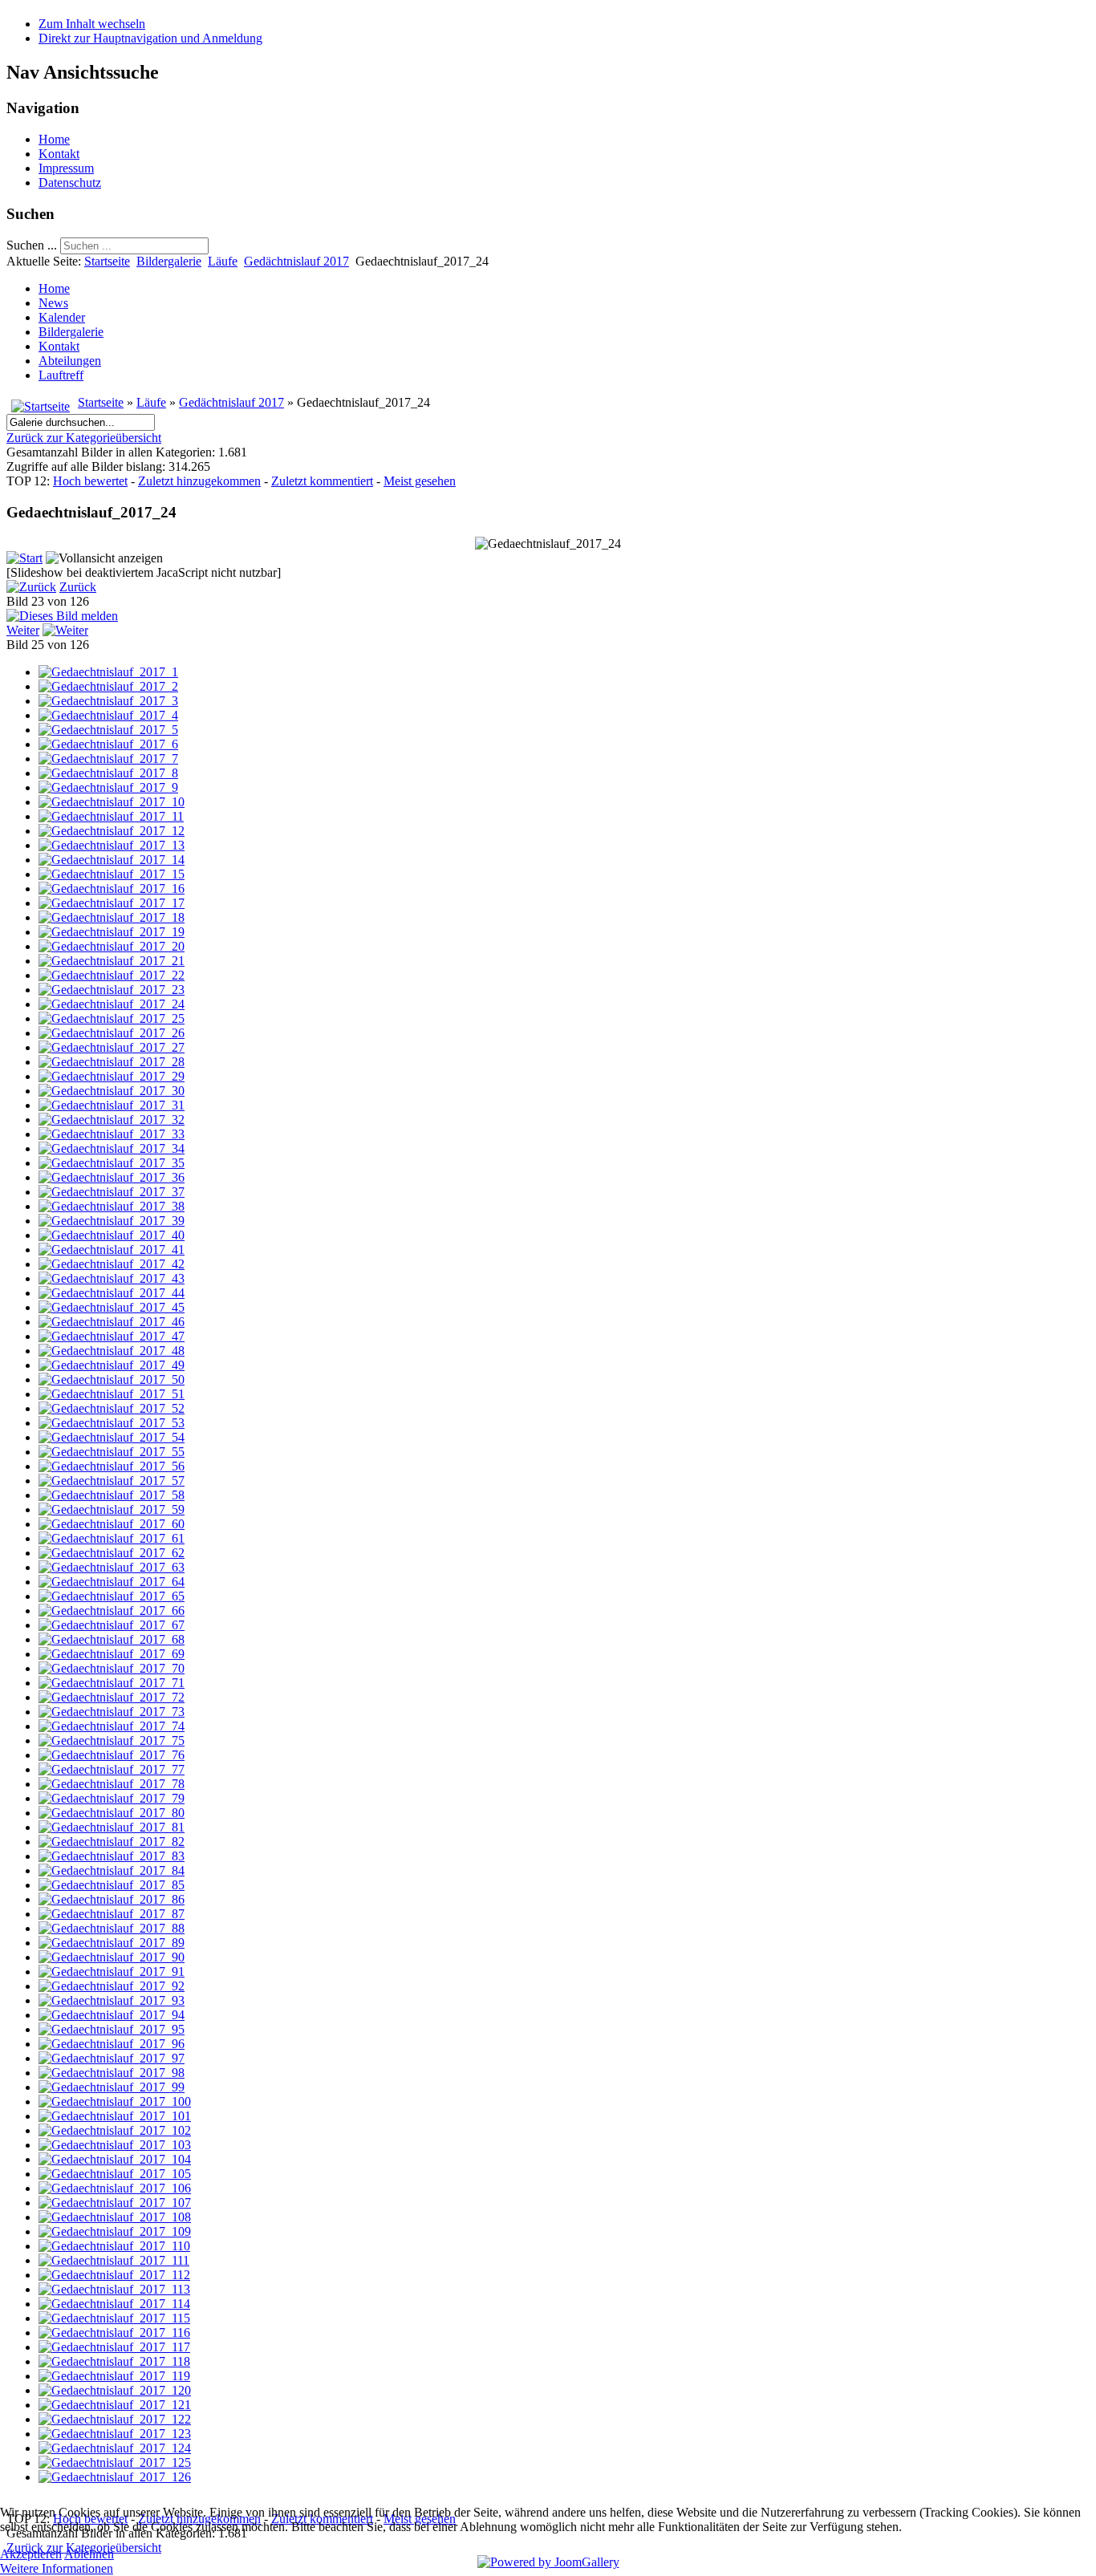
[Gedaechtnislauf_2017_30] (112, 1091)
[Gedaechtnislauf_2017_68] (112, 1639)
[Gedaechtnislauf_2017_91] (112, 1972)
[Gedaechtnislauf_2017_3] (108, 701)
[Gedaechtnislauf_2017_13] (112, 845)
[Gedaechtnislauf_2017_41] (112, 1249)
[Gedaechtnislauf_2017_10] (112, 802)
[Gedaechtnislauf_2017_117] (114, 2347)
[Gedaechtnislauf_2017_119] (114, 2376)
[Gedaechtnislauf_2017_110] (114, 2246)
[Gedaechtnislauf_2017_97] (112, 2058)
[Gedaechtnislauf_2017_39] (112, 1221)
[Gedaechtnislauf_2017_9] (108, 787)
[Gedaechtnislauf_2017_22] (112, 975)
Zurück (78, 587)
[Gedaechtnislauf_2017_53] (112, 1423)
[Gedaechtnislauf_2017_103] (115, 2145)
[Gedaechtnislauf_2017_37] (112, 1192)
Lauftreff (61, 375)
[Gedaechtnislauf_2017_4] (108, 715)
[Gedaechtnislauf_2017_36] (112, 1177)
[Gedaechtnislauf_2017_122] (115, 2419)
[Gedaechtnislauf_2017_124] (115, 2448)
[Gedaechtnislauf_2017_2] (108, 686)
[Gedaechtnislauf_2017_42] (112, 1264)
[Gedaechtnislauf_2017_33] (112, 1134)
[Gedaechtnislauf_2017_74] (112, 1726)
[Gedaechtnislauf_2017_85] (112, 1885)
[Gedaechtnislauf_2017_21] (112, 961)
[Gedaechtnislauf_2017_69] (112, 1654)
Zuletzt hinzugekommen (199, 481)
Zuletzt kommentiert (322, 481)
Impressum (66, 168)
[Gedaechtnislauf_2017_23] (112, 990)
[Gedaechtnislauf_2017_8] (108, 773)
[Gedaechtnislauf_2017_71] (112, 1683)
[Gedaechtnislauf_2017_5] (108, 730)
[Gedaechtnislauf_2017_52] (112, 1408)
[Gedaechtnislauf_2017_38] (112, 1206)
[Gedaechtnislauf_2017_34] (112, 1148)
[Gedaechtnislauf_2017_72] (112, 1697)
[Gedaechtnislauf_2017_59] (112, 1509)
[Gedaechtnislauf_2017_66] (112, 1611)
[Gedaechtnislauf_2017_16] (112, 888)
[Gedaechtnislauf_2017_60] (112, 1524)
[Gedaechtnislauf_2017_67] (112, 1625)
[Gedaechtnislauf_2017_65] (112, 1596)
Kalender (62, 317)
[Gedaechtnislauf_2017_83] (112, 1856)
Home (54, 139)
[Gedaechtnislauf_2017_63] (112, 1567)
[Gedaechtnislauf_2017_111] (114, 2260)
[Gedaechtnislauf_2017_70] (112, 1668)
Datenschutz (70, 183)
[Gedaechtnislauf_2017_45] (112, 1307)
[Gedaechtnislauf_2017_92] (112, 1986)
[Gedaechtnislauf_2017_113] (114, 2289)
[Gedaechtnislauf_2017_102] (115, 2130)
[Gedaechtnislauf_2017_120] (115, 2390)
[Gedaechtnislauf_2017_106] (115, 2188)
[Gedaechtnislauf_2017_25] (112, 1018)
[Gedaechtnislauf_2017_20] (112, 946)
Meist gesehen (420, 481)
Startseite (107, 261)
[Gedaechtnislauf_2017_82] (112, 1842)
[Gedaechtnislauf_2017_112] (114, 2275)
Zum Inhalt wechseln (92, 24)
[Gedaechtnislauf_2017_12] (112, 831)
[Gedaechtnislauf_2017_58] (112, 1495)
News (53, 303)
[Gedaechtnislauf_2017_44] (112, 1293)
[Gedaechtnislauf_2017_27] (112, 1047)
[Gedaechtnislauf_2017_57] (112, 1481)
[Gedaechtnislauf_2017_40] (112, 1235)
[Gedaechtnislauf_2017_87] (112, 1914)
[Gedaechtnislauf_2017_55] (112, 1452)
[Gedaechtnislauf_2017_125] (115, 2462)
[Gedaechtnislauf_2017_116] (114, 2333)
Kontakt (59, 154)
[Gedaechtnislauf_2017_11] (111, 816)
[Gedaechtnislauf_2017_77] (112, 1769)
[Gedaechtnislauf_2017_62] (112, 1553)
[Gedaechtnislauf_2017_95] (112, 2029)
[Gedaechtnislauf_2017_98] (112, 2073)
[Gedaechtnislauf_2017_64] (112, 1582)
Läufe (223, 261)
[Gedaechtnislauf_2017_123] (115, 2434)
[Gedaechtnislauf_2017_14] (112, 860)
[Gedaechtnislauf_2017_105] (115, 2174)
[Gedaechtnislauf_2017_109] (115, 2231)
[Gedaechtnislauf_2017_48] (112, 1351)
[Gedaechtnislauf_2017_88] (112, 1928)
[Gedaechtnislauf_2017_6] (108, 744)
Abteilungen (70, 361)
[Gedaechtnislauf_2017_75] (112, 1740)
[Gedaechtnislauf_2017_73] (112, 1712)
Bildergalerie (169, 261)
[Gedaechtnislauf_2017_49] (112, 1365)
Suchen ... (32, 245)
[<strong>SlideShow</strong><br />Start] (24, 558)
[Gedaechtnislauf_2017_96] (112, 2044)
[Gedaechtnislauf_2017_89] (112, 1943)
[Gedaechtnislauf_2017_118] (114, 2361)
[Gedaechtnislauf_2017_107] (115, 2203)
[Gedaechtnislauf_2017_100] (115, 2101)
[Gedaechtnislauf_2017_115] (114, 2318)
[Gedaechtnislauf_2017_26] (112, 1033)
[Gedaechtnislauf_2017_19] (112, 932)
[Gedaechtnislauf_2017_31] (112, 1105)
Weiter (23, 630)
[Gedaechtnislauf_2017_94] (112, 2015)
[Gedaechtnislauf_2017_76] (112, 1755)
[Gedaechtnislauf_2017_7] (108, 759)
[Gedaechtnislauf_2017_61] (112, 1538)
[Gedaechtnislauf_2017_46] (112, 1322)
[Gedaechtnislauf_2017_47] (112, 1336)
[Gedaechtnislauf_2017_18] (112, 917)
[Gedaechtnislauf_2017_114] (114, 2304)
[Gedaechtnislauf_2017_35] (112, 1163)
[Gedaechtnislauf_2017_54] (112, 1437)
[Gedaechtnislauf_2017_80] (112, 1813)
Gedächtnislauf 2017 (296, 261)
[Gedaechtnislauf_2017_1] (108, 672)
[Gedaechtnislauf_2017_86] (112, 1899)
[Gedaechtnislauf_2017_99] (112, 2087)
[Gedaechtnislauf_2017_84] (112, 1870)
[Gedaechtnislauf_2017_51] (112, 1394)
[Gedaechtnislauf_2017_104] (115, 2159)
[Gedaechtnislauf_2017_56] (112, 1466)
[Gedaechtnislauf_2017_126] (115, 2477)
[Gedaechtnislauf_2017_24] (112, 1004)
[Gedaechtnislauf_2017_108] (115, 2217)
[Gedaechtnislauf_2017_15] (112, 874)
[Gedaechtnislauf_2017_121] (115, 2405)
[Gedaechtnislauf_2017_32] (112, 1120)
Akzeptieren (31, 2554)
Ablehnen (89, 2554)
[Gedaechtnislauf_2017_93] (112, 2000)
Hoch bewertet (90, 481)
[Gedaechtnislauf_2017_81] (112, 1827)
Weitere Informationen (57, 2568)
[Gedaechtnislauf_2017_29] (112, 1076)
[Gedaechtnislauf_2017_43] (112, 1278)
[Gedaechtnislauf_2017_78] (112, 1784)
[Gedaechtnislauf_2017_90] (112, 1957)
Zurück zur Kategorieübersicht (84, 438)
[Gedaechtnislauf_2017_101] (115, 2116)
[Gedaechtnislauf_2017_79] (112, 1798)
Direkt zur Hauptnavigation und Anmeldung (150, 38)
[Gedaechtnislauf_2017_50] (112, 1379)
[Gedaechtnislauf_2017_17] (112, 903)
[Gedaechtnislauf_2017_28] (112, 1062)
